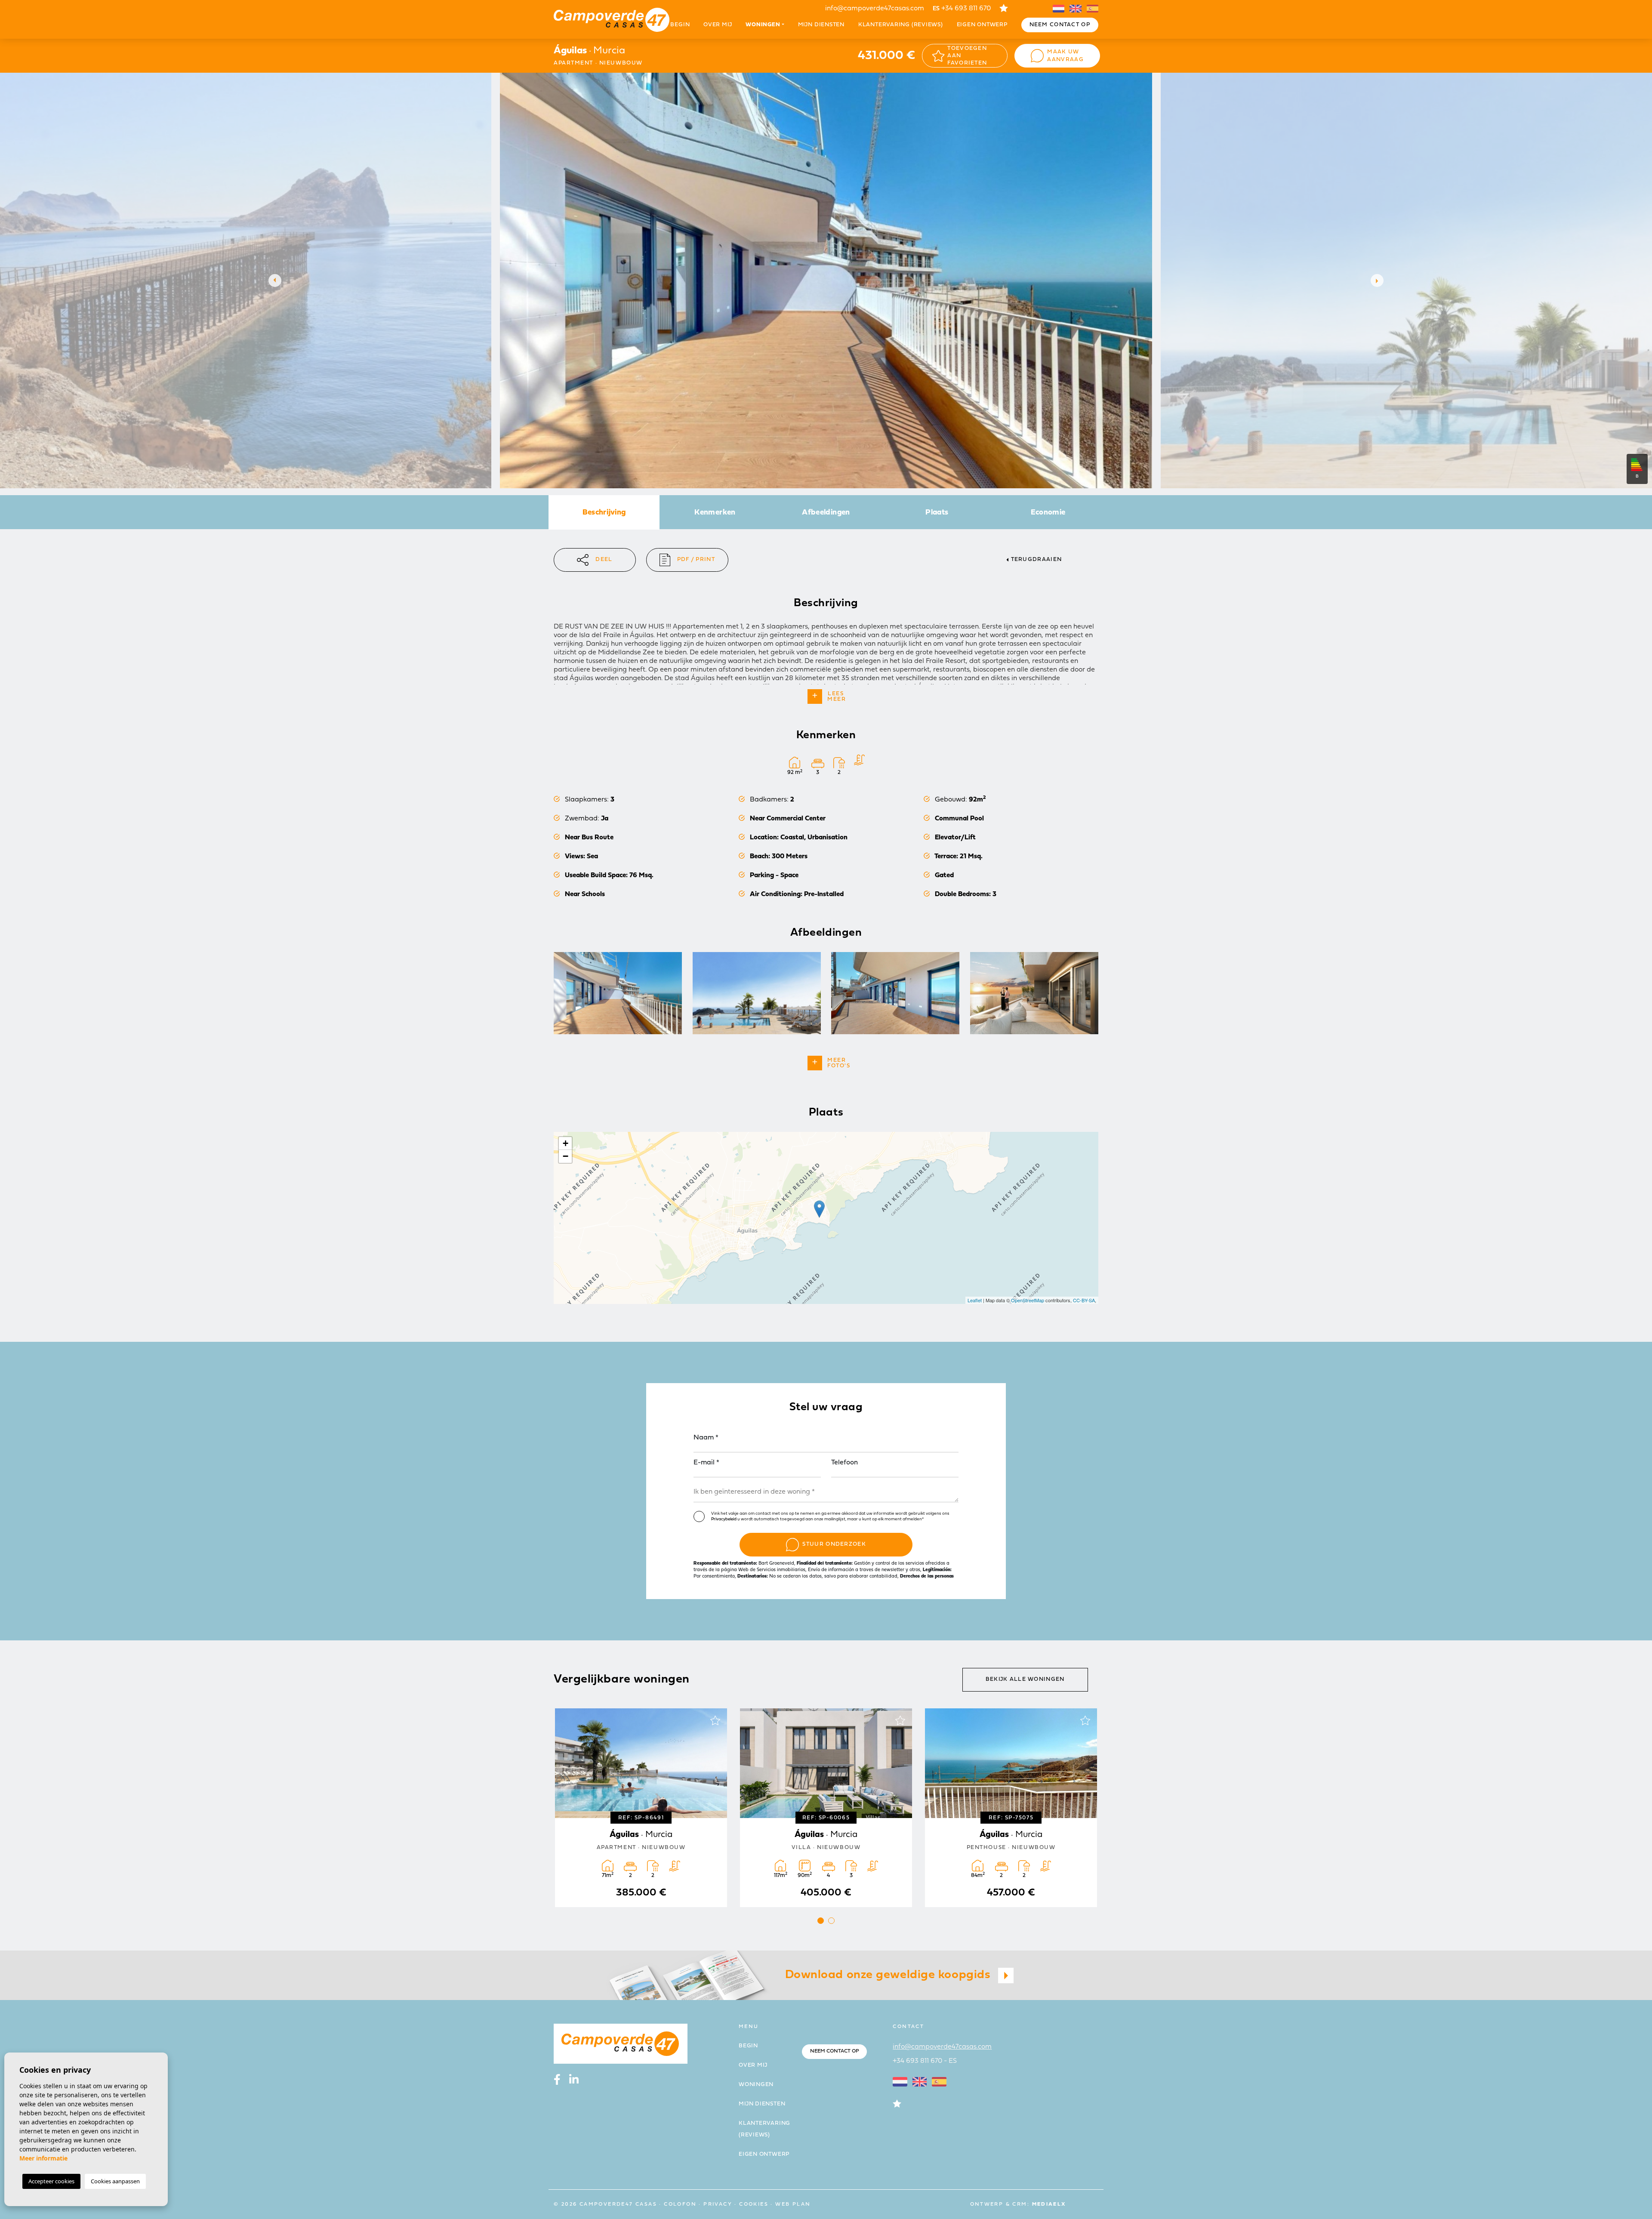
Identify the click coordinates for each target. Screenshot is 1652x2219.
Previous (273, 280)
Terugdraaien (1037, 559)
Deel (604, 559)
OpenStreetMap (1028, 1300)
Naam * (706, 1438)
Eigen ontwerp (982, 25)
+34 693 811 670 (962, 9)
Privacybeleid (724, 1519)
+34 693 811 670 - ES (925, 2061)
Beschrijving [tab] (604, 513)
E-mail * (706, 1463)
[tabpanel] (826, 1808)
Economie (1048, 513)
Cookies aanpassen (115, 2181)
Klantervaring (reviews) (901, 25)
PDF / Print (696, 559)
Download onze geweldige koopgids (889, 1975)
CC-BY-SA (1084, 1300)
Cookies (754, 2204)
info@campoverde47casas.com (875, 9)
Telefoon (844, 1463)
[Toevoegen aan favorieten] (715, 1720)
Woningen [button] (763, 25)
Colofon (680, 2204)
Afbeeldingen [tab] (826, 513)
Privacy (718, 2204)
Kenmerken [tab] (715, 513)
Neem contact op (1060, 25)
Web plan (793, 2204)
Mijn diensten (821, 25)
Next (1379, 280)
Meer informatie (43, 2158)
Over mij (718, 25)
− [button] (566, 1156)
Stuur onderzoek (834, 1544)
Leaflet (975, 1300)
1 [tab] (821, 1921)
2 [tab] (831, 1921)
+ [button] (566, 1143)
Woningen (756, 2085)
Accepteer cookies (51, 2181)
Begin (680, 25)
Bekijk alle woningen (1025, 1679)
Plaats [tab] (937, 513)
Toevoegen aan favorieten (967, 56)
